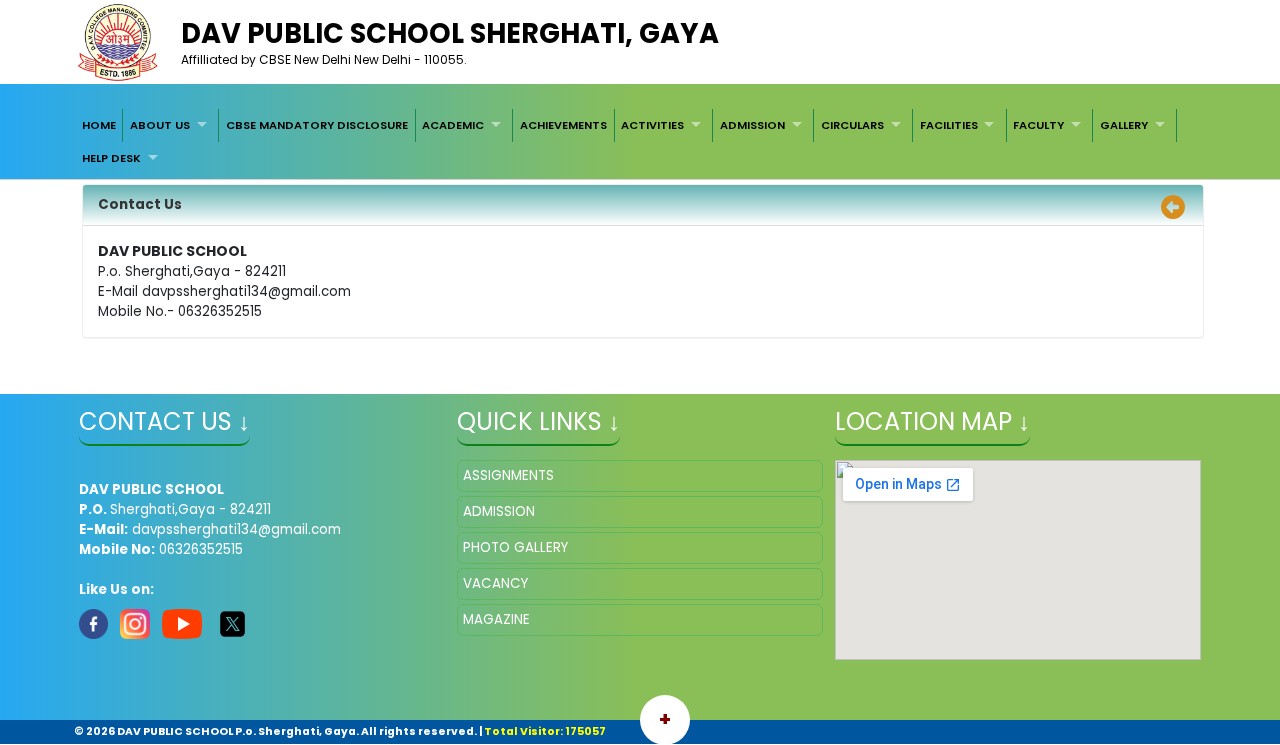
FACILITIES (949, 125)
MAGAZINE (496, 619)
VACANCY (495, 583)
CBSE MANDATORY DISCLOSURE (317, 125)
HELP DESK (111, 158)
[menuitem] (99, 125)
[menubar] (640, 141)
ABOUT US (160, 125)
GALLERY (1124, 125)
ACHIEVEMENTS (563, 125)
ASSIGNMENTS (508, 475)
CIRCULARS (852, 125)
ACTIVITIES (652, 125)
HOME (99, 125)
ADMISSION (752, 125)
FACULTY (1038, 125)
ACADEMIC (453, 125)
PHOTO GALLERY (515, 547)
